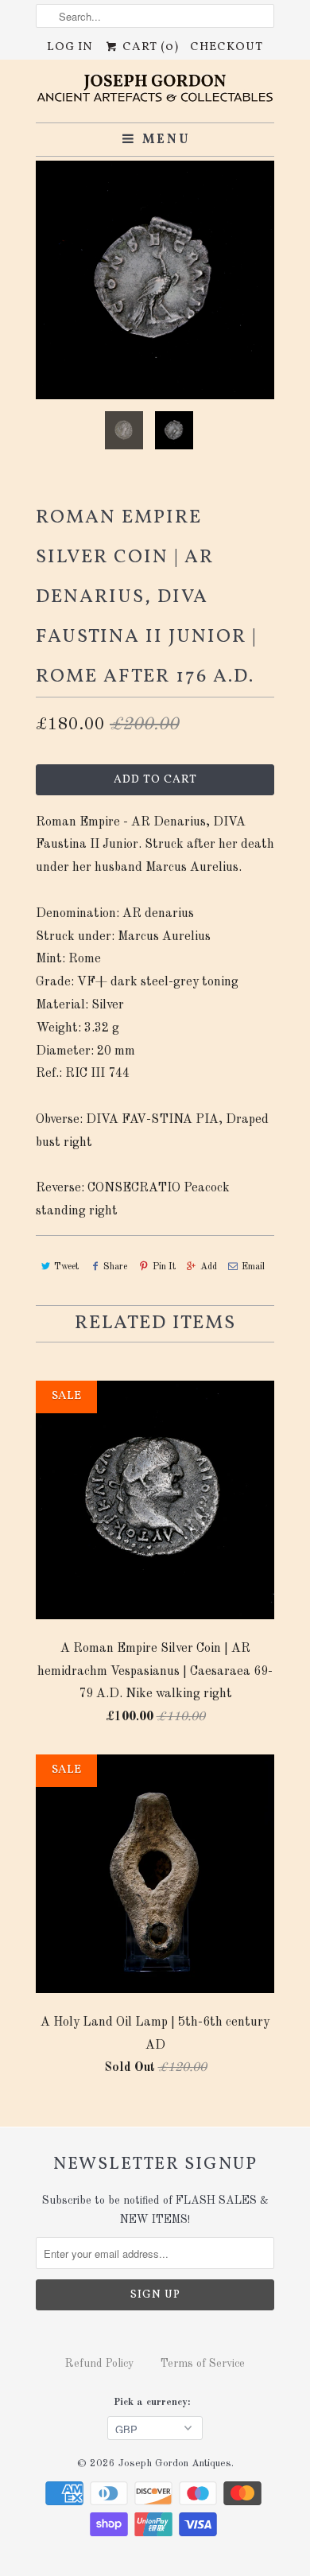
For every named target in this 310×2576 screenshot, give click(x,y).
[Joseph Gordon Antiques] (155, 91)
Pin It (164, 1267)
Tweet (66, 1267)
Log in (70, 47)
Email (253, 1267)
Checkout (227, 47)
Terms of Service (203, 2364)
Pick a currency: (155, 2402)
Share (115, 1267)
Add (209, 1267)
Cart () (149, 47)
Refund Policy (99, 2364)
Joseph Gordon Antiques (175, 2463)
